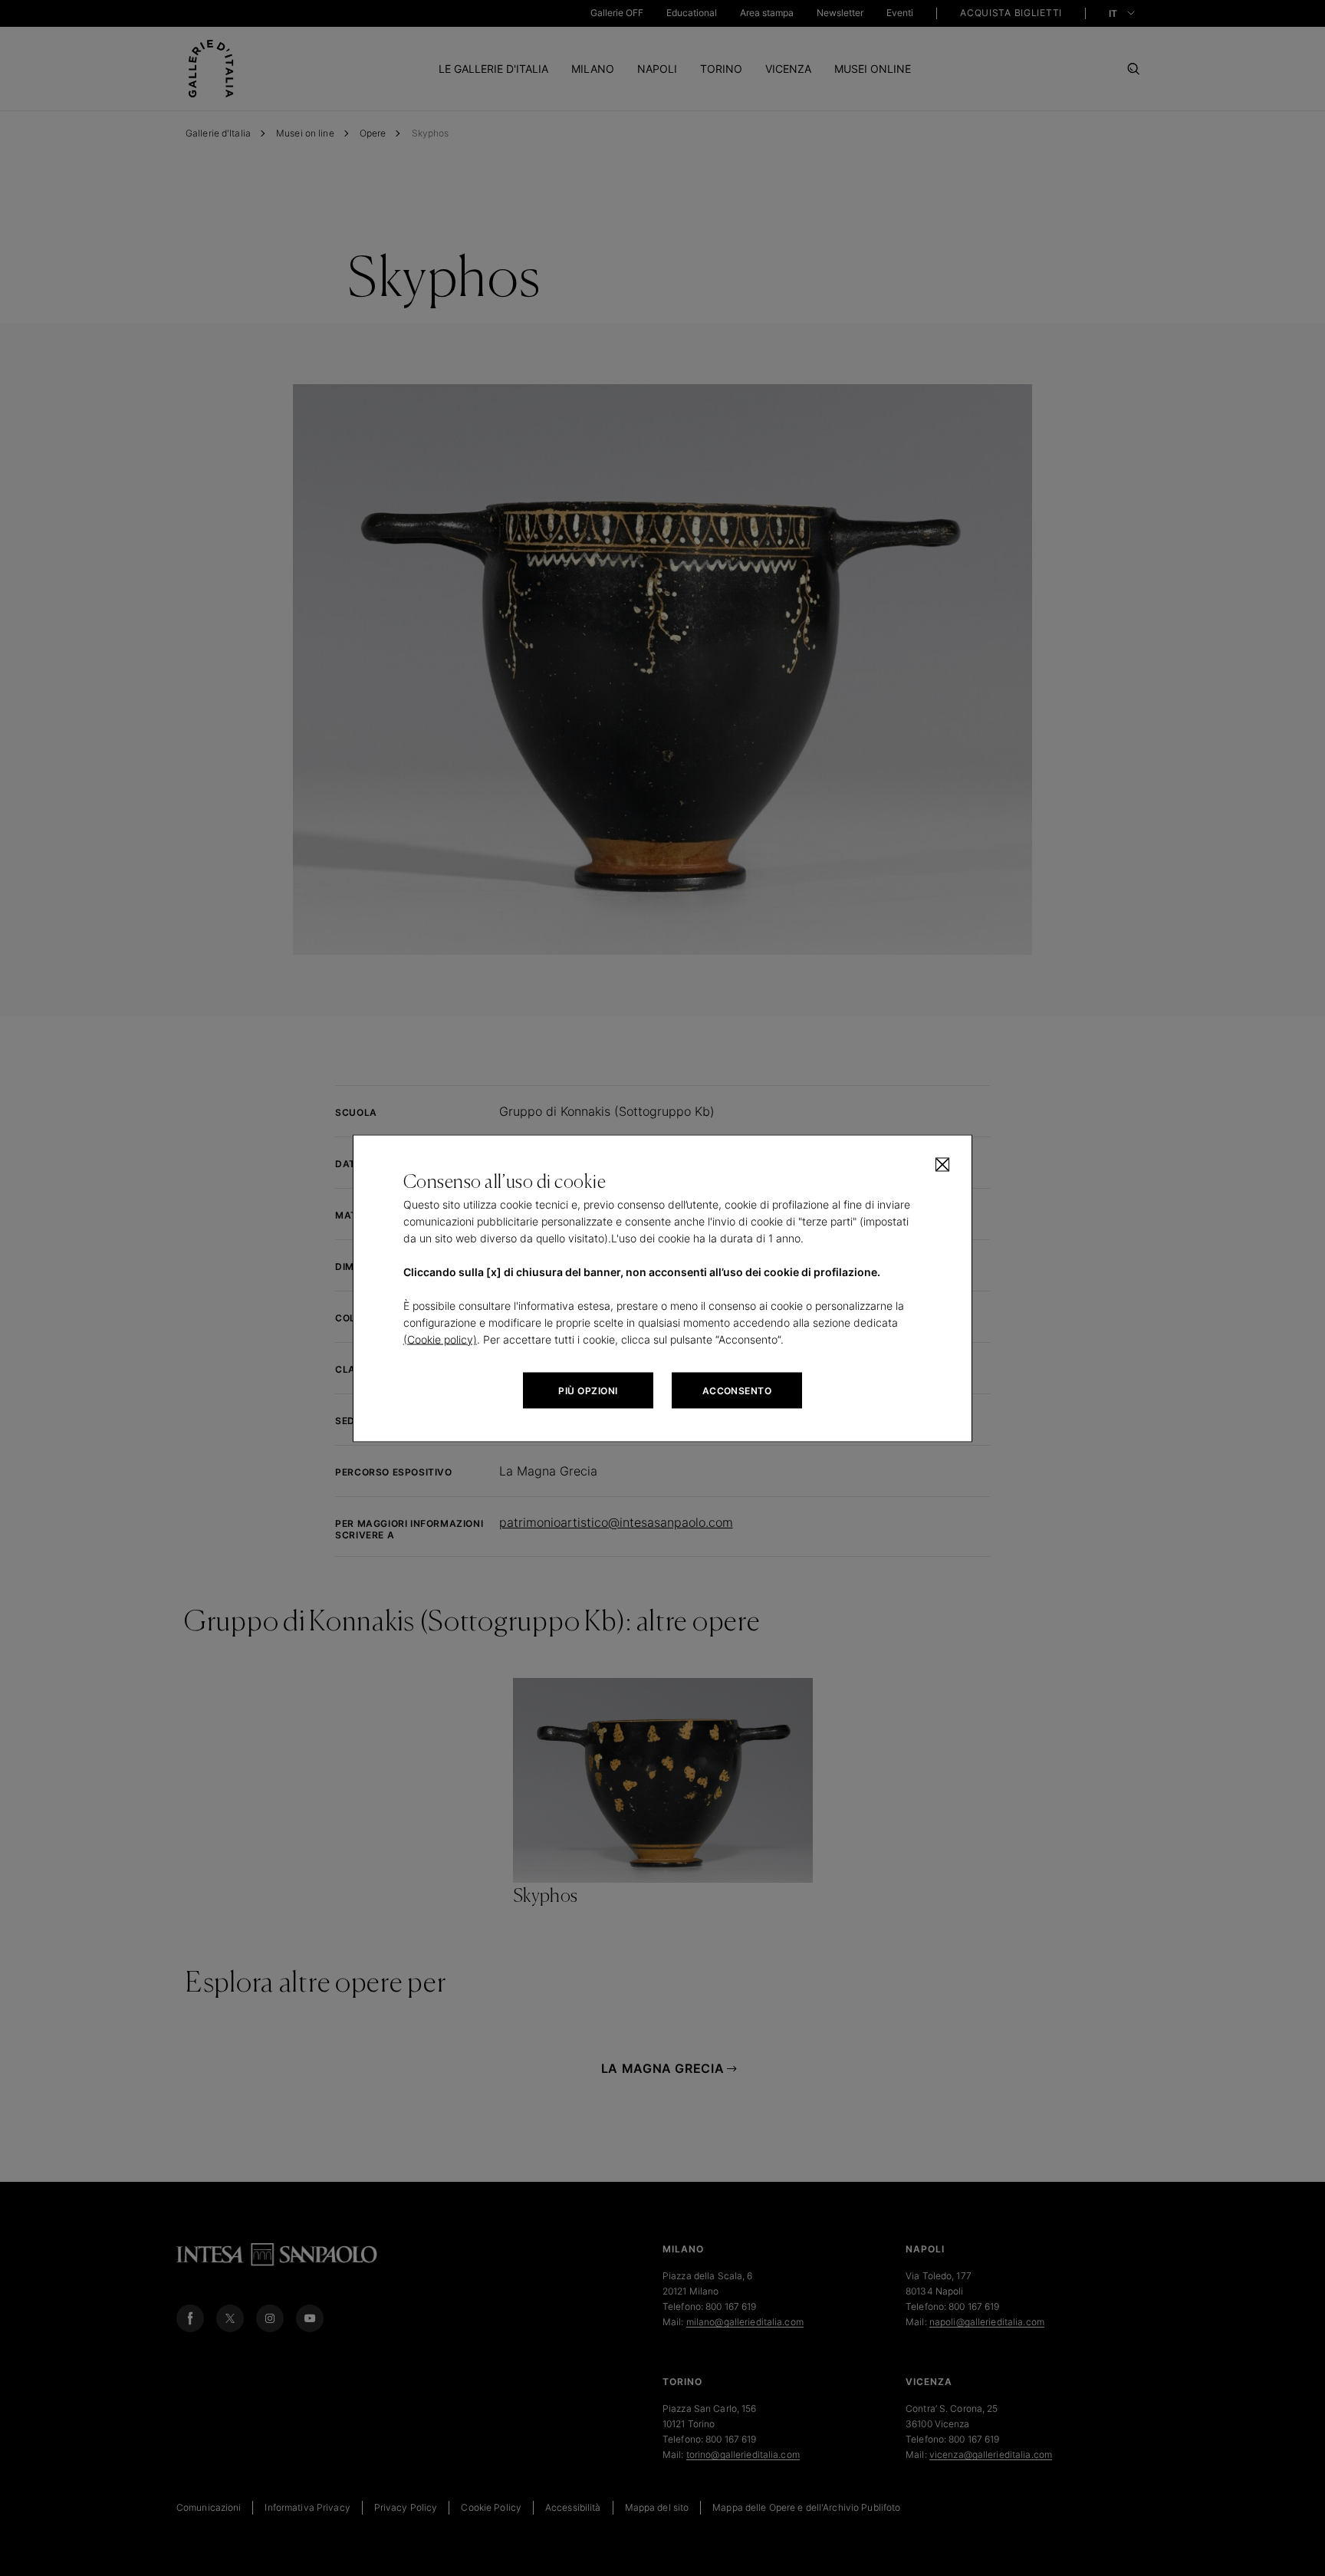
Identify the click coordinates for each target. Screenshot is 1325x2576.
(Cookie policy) (440, 1339)
